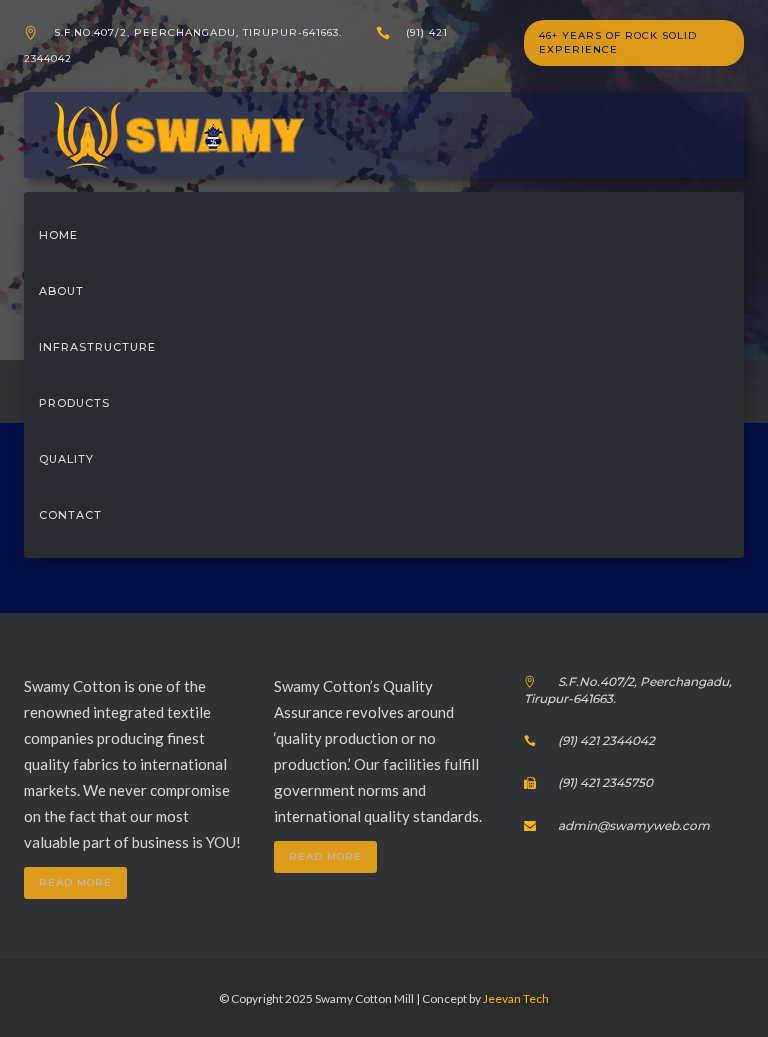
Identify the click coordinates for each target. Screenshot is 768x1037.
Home (58, 235)
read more (75, 882)
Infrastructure (97, 347)
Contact (70, 515)
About (61, 291)
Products (74, 403)
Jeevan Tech (516, 998)
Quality (66, 459)
